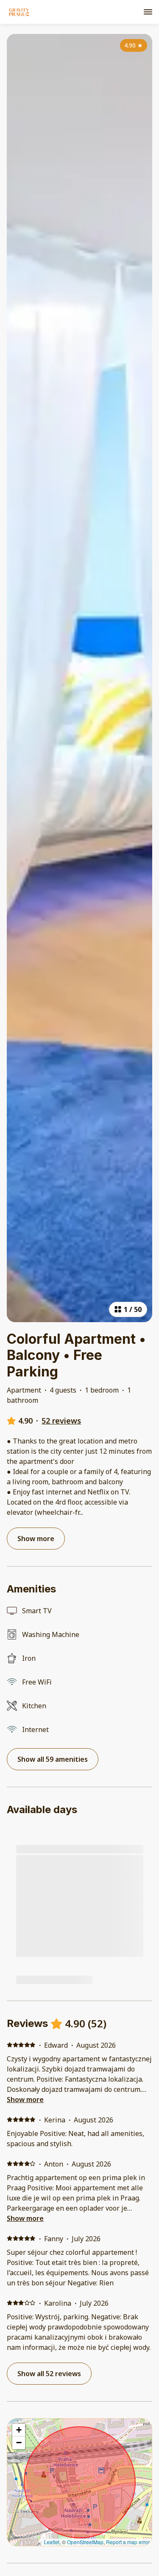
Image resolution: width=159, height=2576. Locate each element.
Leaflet (52, 2542)
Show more (25, 2099)
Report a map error (128, 2542)
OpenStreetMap (85, 2542)
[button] (19, 2430)
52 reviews (61, 1421)
